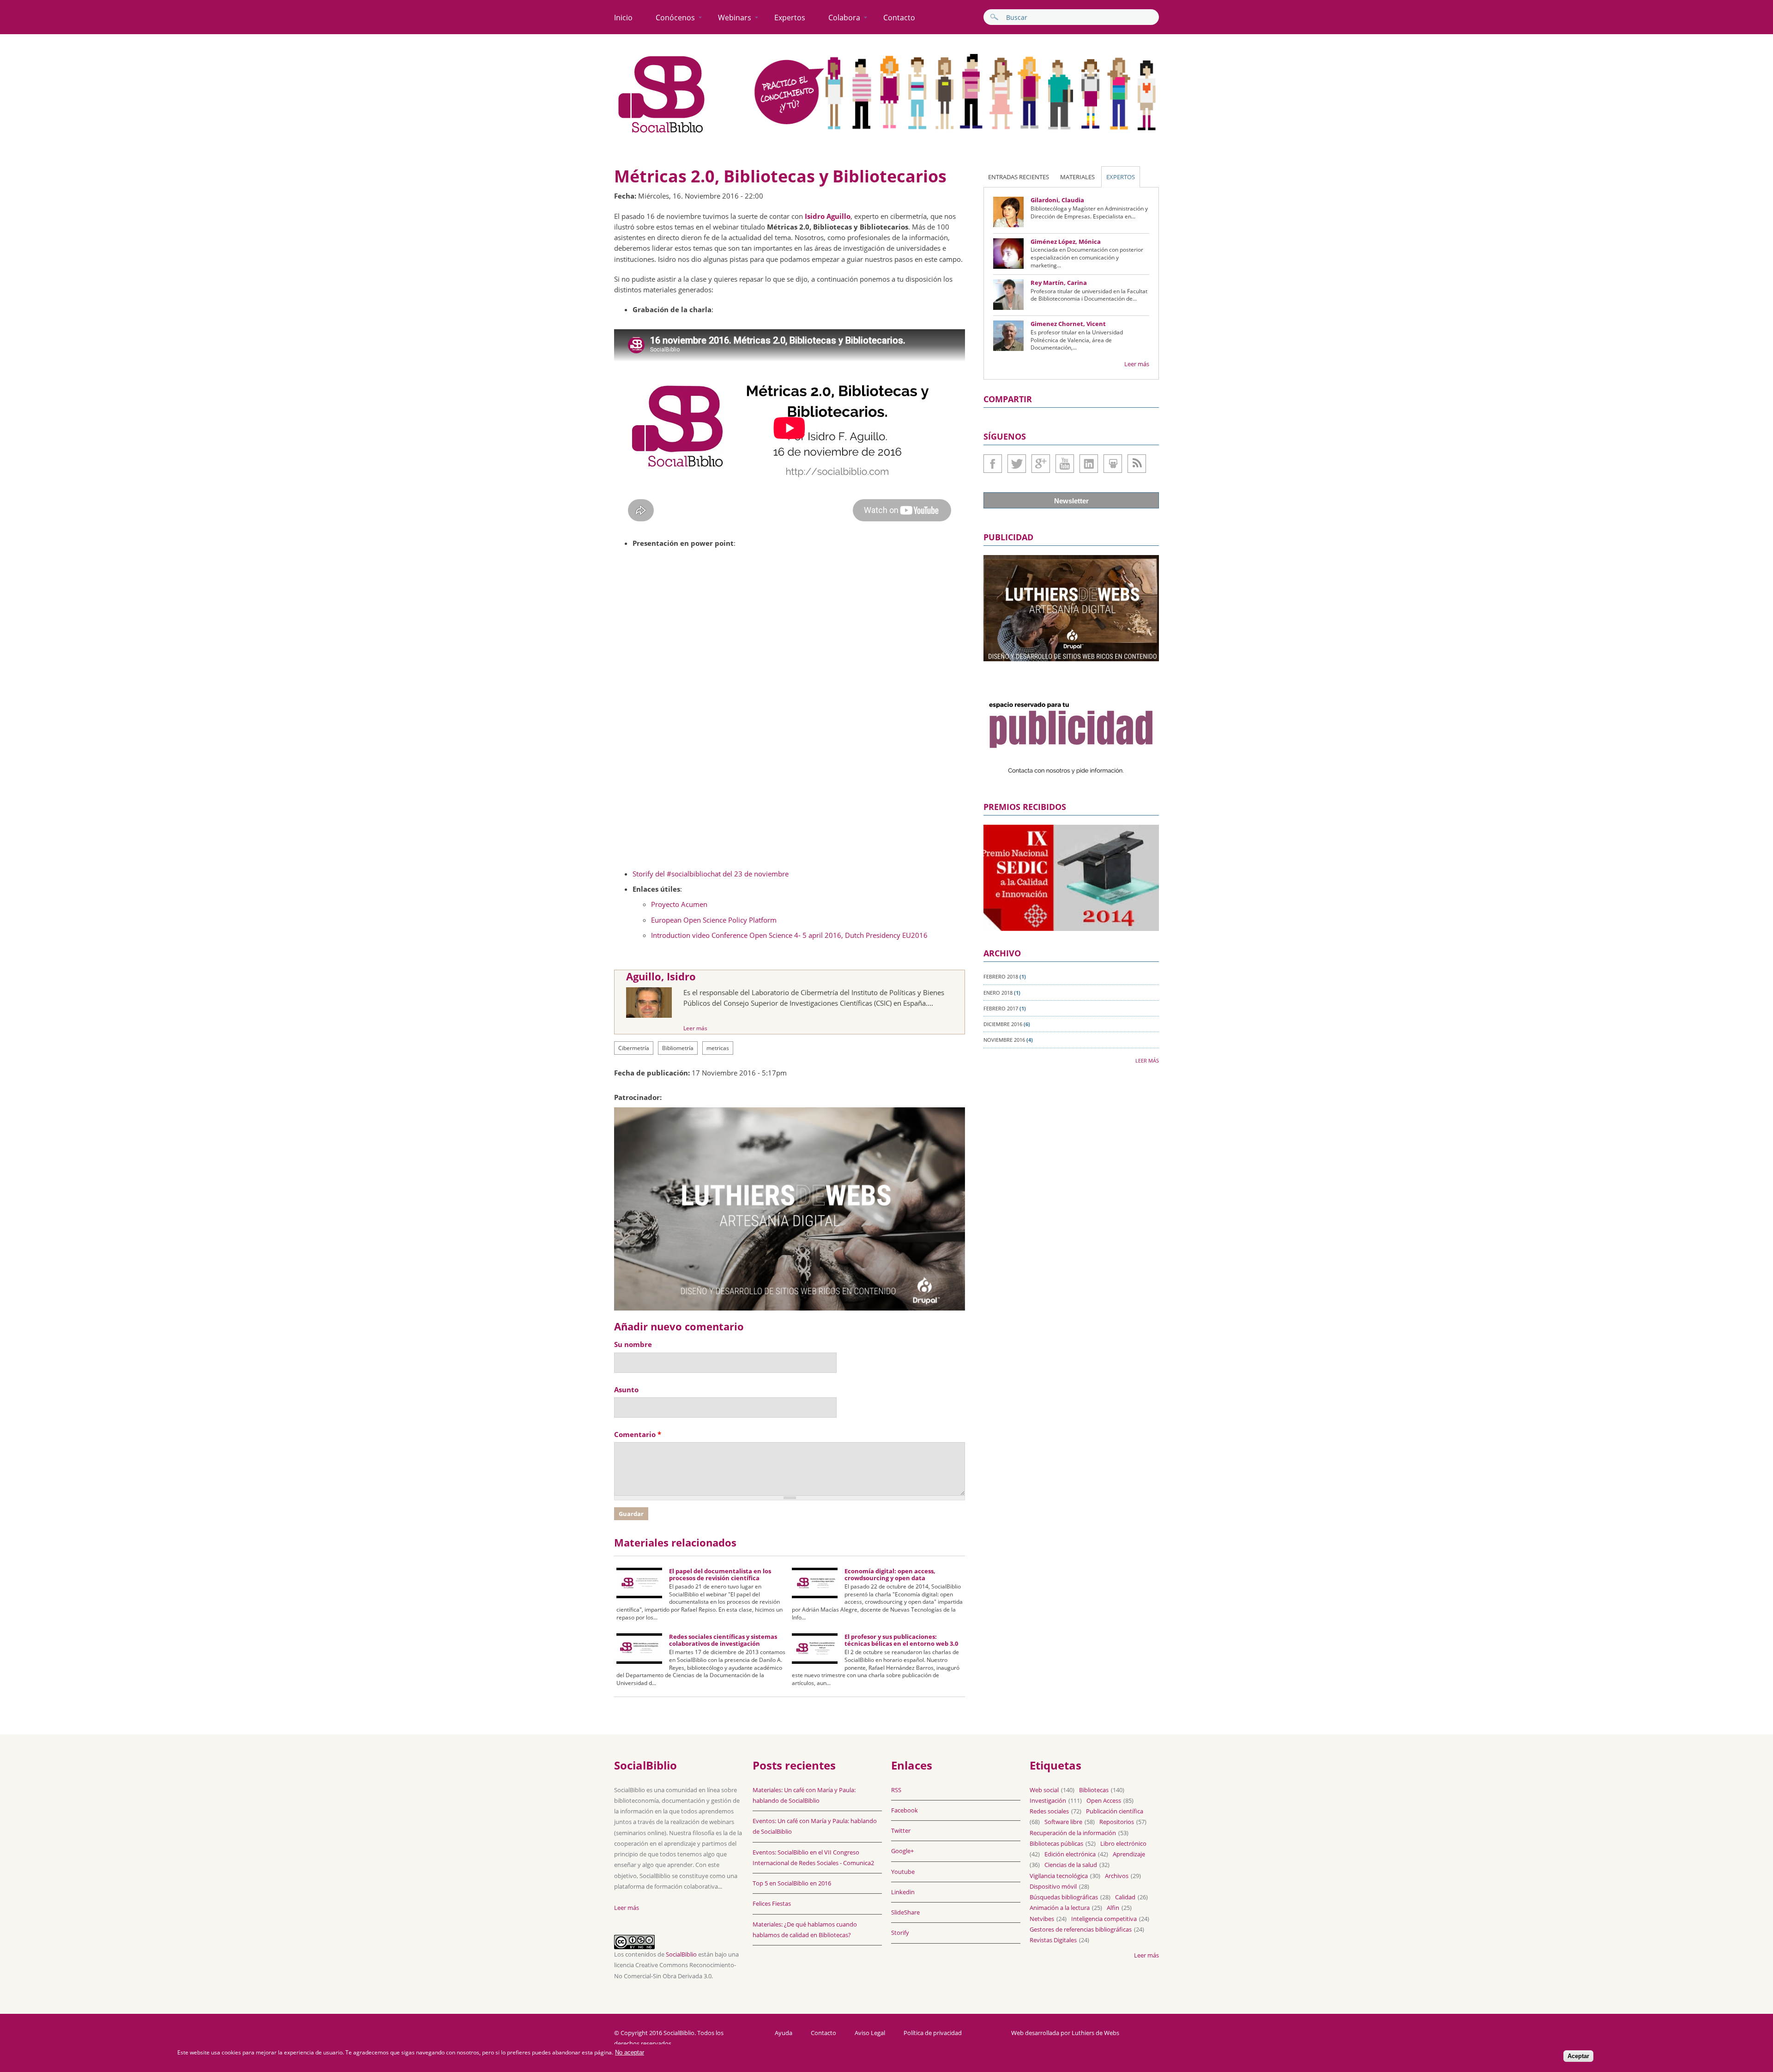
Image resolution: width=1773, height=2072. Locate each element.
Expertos (790, 18)
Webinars (735, 18)
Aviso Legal (870, 2033)
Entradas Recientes (1019, 177)
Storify (900, 1933)
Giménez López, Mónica (1066, 242)
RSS (896, 1790)
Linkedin (1089, 464)
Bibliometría (678, 1048)
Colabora (844, 18)
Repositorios (1117, 1822)
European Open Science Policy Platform (714, 920)
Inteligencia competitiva (1104, 1919)
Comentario (638, 1434)
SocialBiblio (681, 1954)
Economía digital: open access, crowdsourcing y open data (890, 1575)
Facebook (993, 464)
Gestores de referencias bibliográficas (1081, 1929)
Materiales (1077, 177)
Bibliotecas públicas (1056, 1843)
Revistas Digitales (1053, 1940)
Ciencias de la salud (1071, 1865)
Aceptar (1578, 2057)
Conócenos (675, 18)
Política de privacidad (933, 2033)
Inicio (623, 18)
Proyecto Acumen (679, 904)
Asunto (626, 1389)
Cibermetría (634, 1048)
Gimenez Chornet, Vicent (1068, 324)
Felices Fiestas (772, 1903)
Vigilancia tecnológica (1059, 1876)
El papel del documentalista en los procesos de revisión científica (720, 1575)
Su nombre (633, 1344)
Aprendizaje (1129, 1854)
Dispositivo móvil (1053, 1886)
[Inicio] (662, 133)
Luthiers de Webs (1095, 2033)
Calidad (1125, 1897)
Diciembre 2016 (1003, 1024)
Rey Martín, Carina (1059, 283)
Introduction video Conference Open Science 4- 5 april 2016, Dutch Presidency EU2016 (789, 935)
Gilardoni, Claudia (1057, 200)
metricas (718, 1048)
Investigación (1048, 1800)
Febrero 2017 (1001, 1008)
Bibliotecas (1094, 1790)
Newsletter (1071, 501)
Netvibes (1042, 1919)
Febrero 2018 (1001, 976)
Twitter (1017, 464)
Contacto (899, 18)
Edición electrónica (1070, 1854)
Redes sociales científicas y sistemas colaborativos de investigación (723, 1640)
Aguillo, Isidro (661, 976)
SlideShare (1113, 464)
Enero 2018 (998, 993)
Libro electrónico (1123, 1843)
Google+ (1041, 464)
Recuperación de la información (1073, 1833)
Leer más (695, 1028)
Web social (1044, 1790)
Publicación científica (1115, 1811)
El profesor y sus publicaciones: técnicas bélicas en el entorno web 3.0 (901, 1640)
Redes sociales (1049, 1811)
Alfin (1113, 1908)
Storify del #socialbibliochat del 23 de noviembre (711, 874)
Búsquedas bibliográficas (1064, 1897)
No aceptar (630, 2052)
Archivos (1117, 1876)
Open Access (1104, 1800)
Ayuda (784, 2033)
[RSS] (1137, 464)
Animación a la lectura (1060, 1908)
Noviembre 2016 (1004, 1040)
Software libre (1063, 1822)
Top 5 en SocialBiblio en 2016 (792, 1883)
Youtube (1065, 464)
